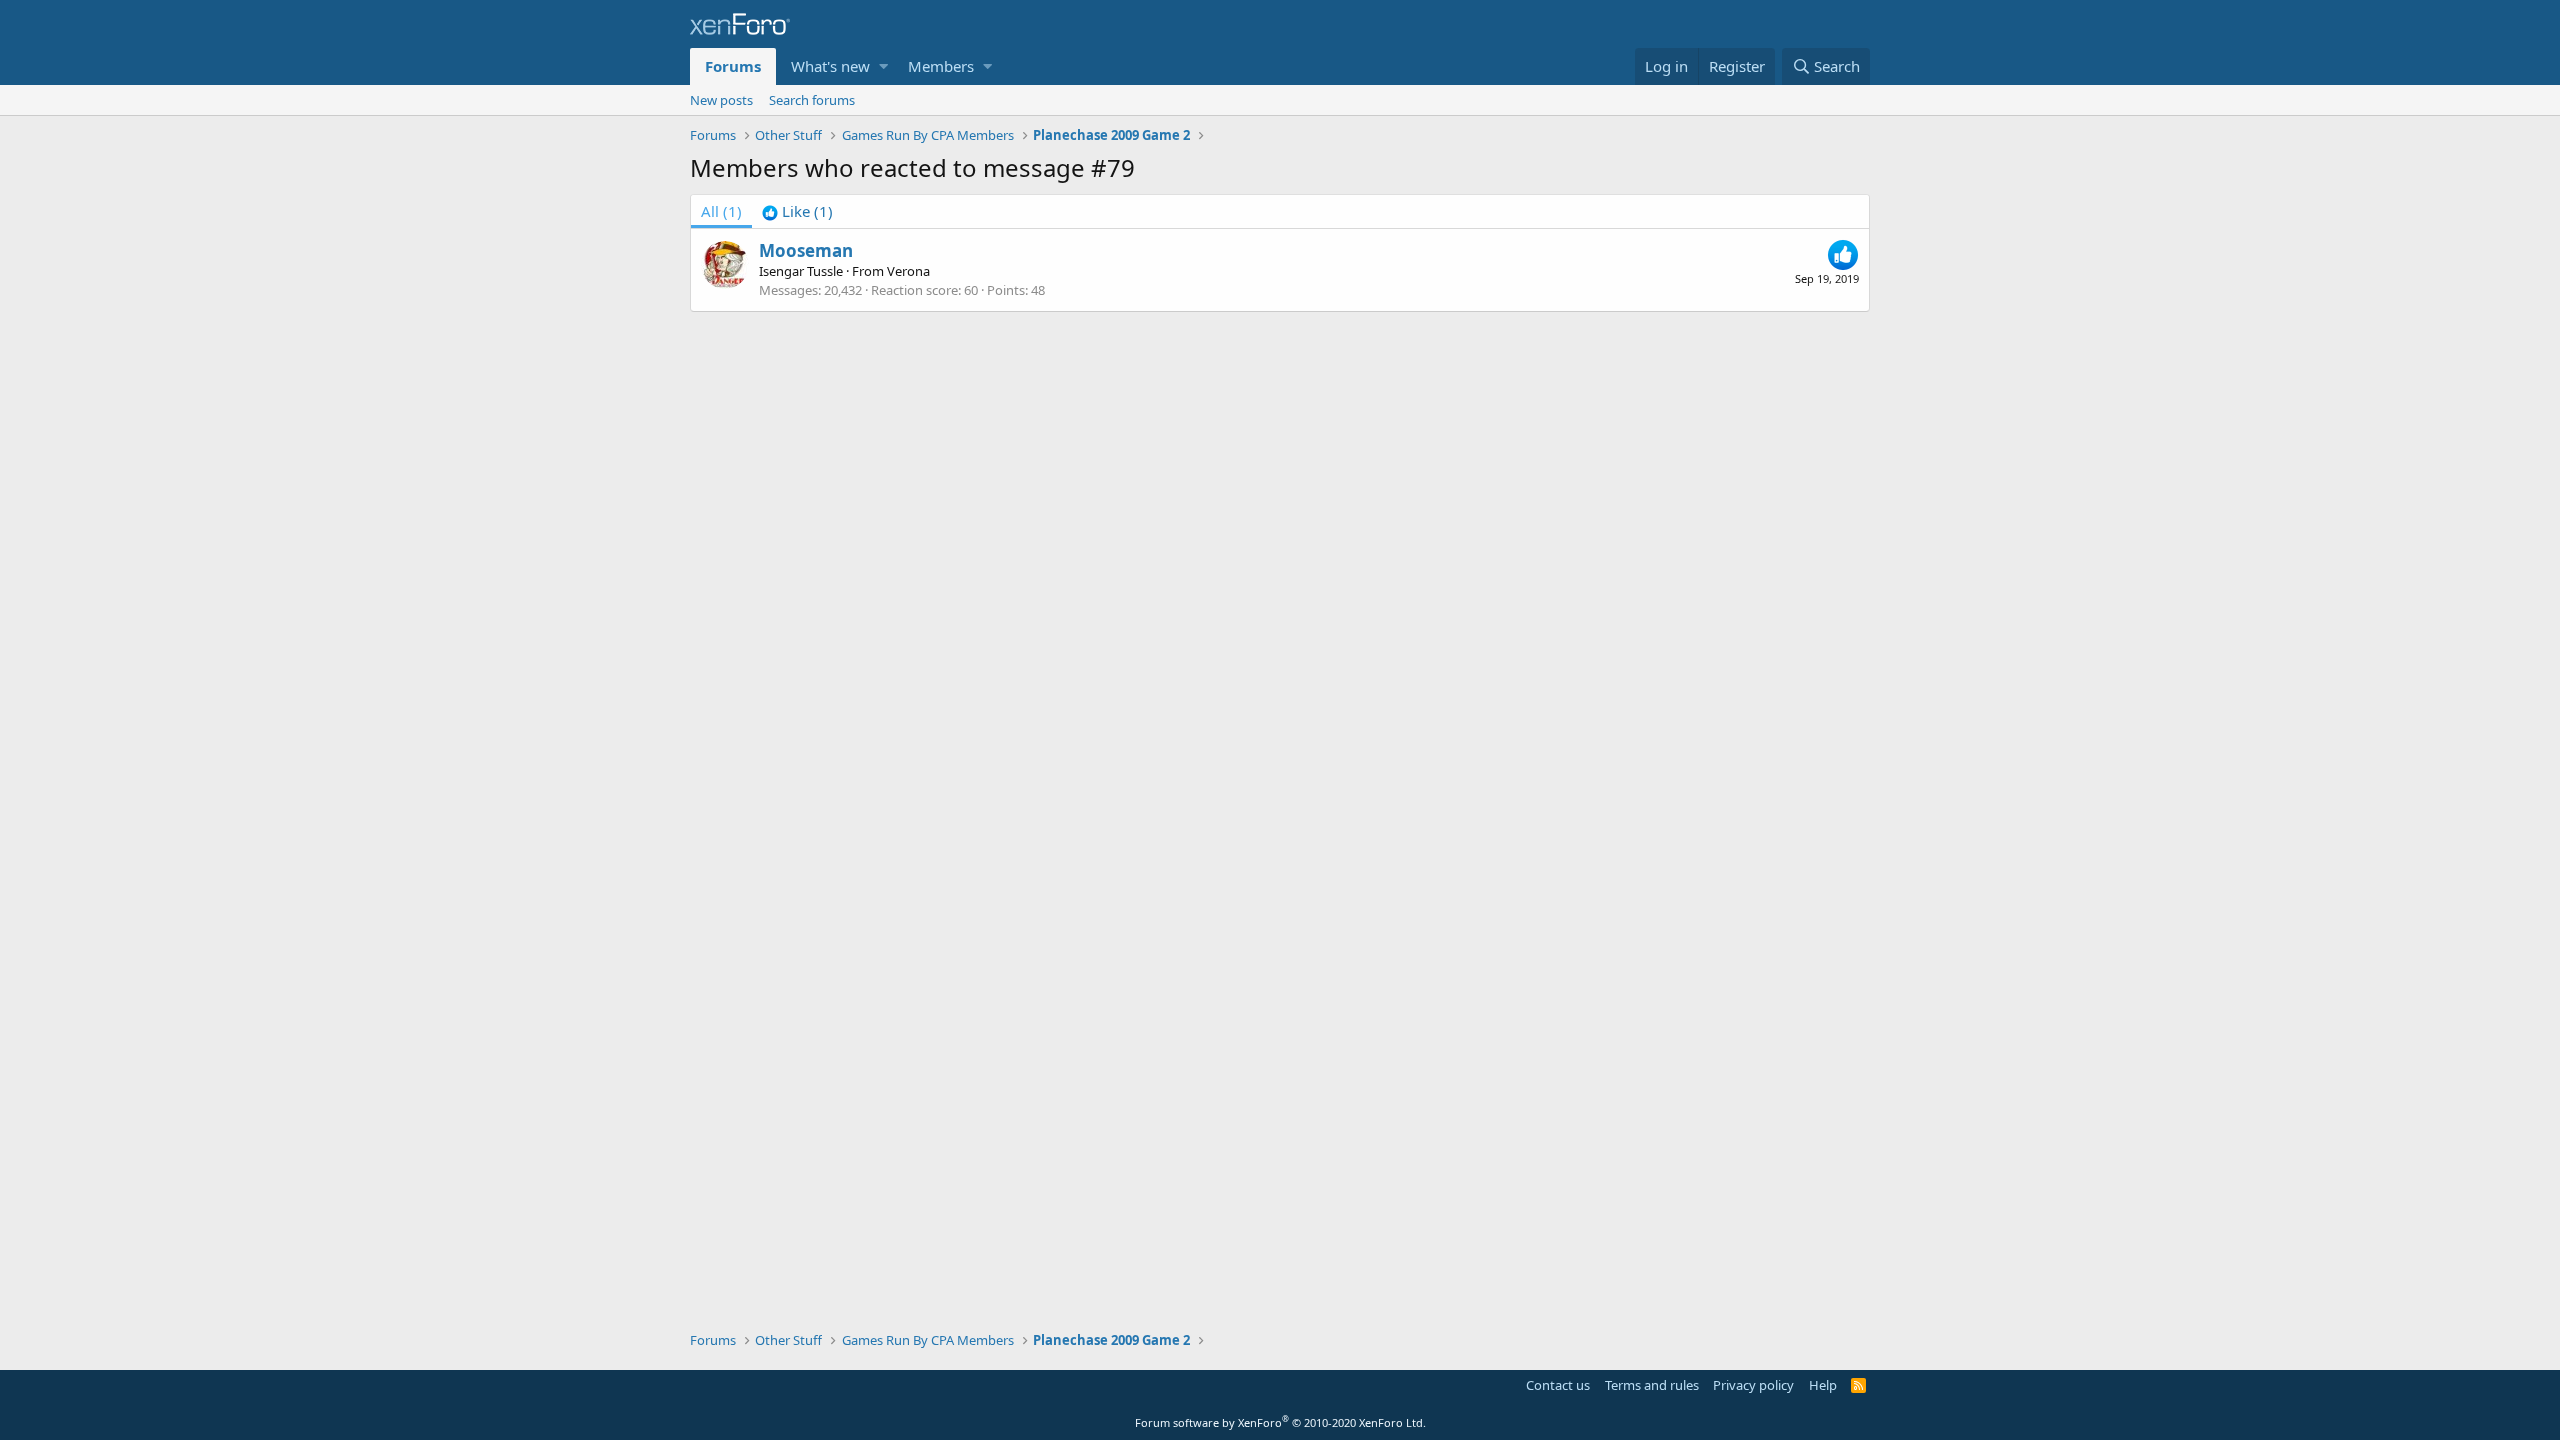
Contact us (1558, 1385)
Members (941, 66)
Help (1823, 1385)
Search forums (812, 100)
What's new (830, 66)
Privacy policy (1753, 1385)
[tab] (797, 211)
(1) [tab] (721, 211)
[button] (883, 66)
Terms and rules (1652, 1385)
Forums (733, 66)
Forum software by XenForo (1280, 1422)
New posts (721, 100)
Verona (908, 271)
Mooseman (806, 250)
